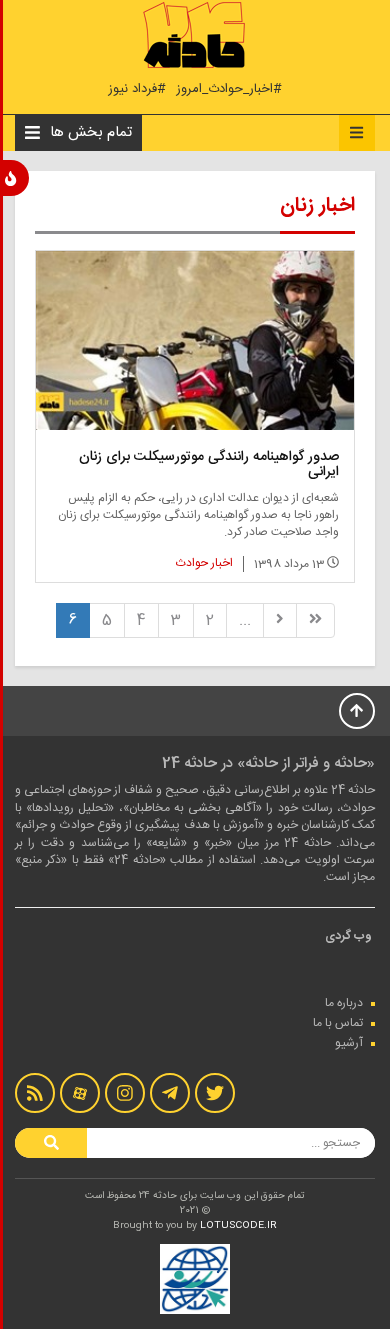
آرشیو (349, 1043)
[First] (315, 620)
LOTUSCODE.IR (238, 1226)
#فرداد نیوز (137, 89)
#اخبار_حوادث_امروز (229, 89)
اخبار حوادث (204, 563)
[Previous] (280, 620)
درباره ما (344, 1003)
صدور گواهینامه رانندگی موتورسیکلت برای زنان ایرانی (209, 464)
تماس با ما (338, 1023)
